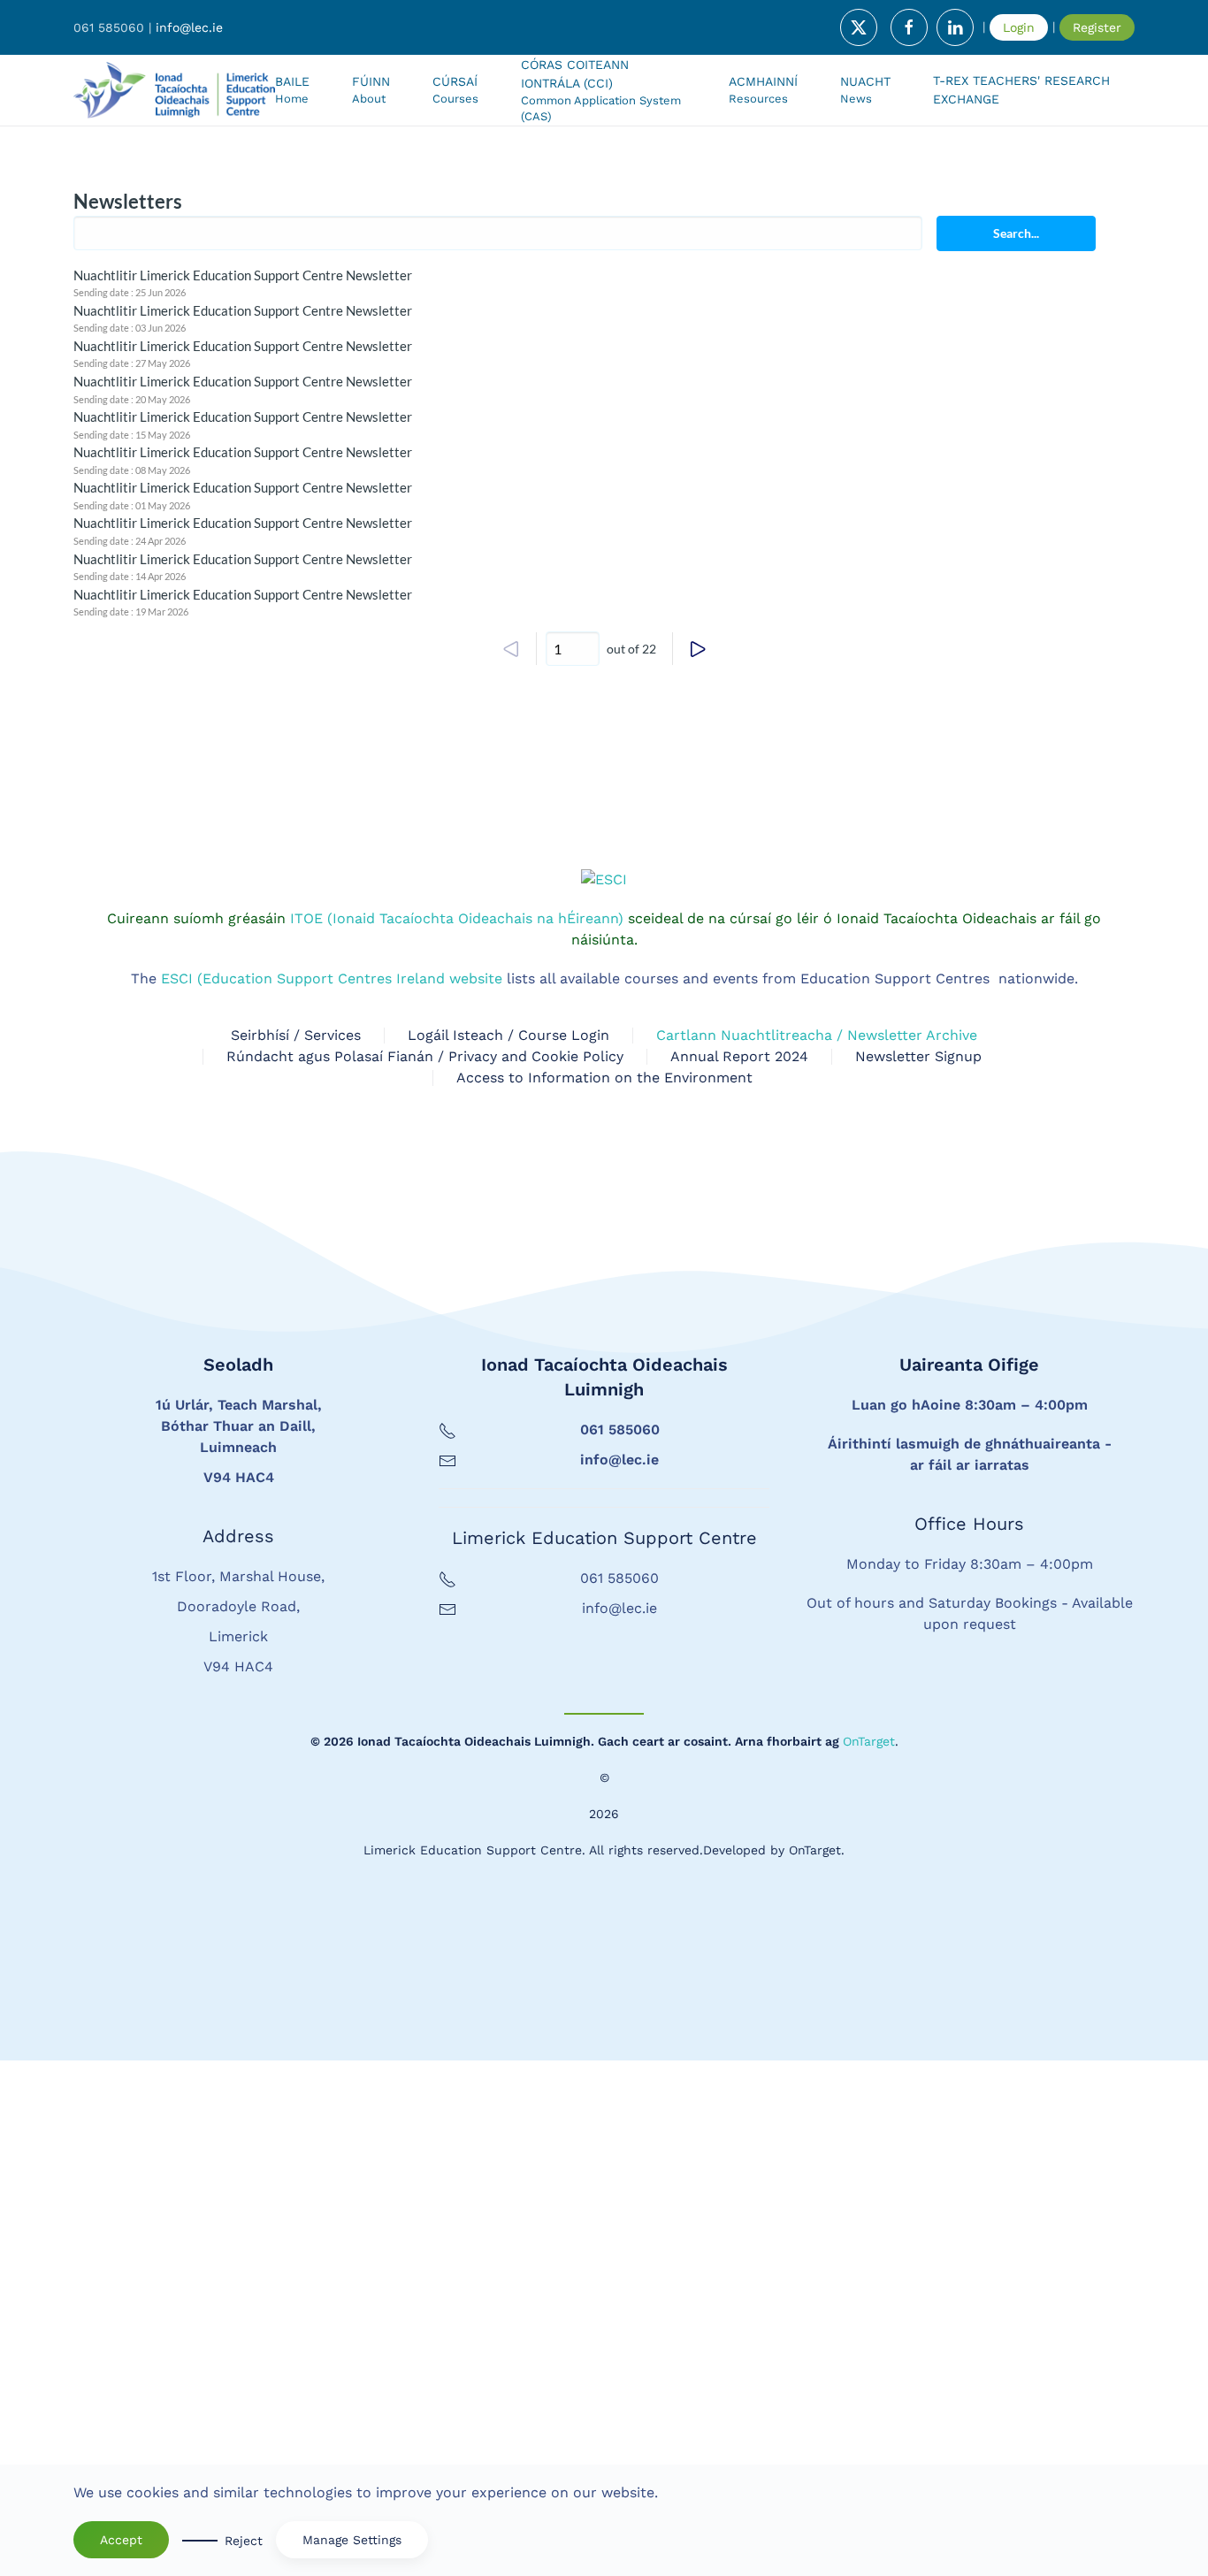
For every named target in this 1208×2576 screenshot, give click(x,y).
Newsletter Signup (918, 1572)
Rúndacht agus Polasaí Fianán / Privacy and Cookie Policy (425, 1572)
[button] (455, 90)
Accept (121, 2540)
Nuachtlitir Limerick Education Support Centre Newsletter (243, 275)
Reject (244, 2541)
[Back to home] (174, 90)
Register (1097, 27)
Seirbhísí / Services (296, 1551)
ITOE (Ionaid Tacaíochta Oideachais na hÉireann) (455, 1434)
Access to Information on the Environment (604, 1593)
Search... (1016, 233)
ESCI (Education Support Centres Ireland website (332, 1494)
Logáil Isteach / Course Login (508, 1551)
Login (1019, 27)
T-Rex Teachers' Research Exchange (1021, 90)
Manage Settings (352, 2540)
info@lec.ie (189, 27)
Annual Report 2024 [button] (739, 1572)
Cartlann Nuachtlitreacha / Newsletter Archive (817, 1551)
